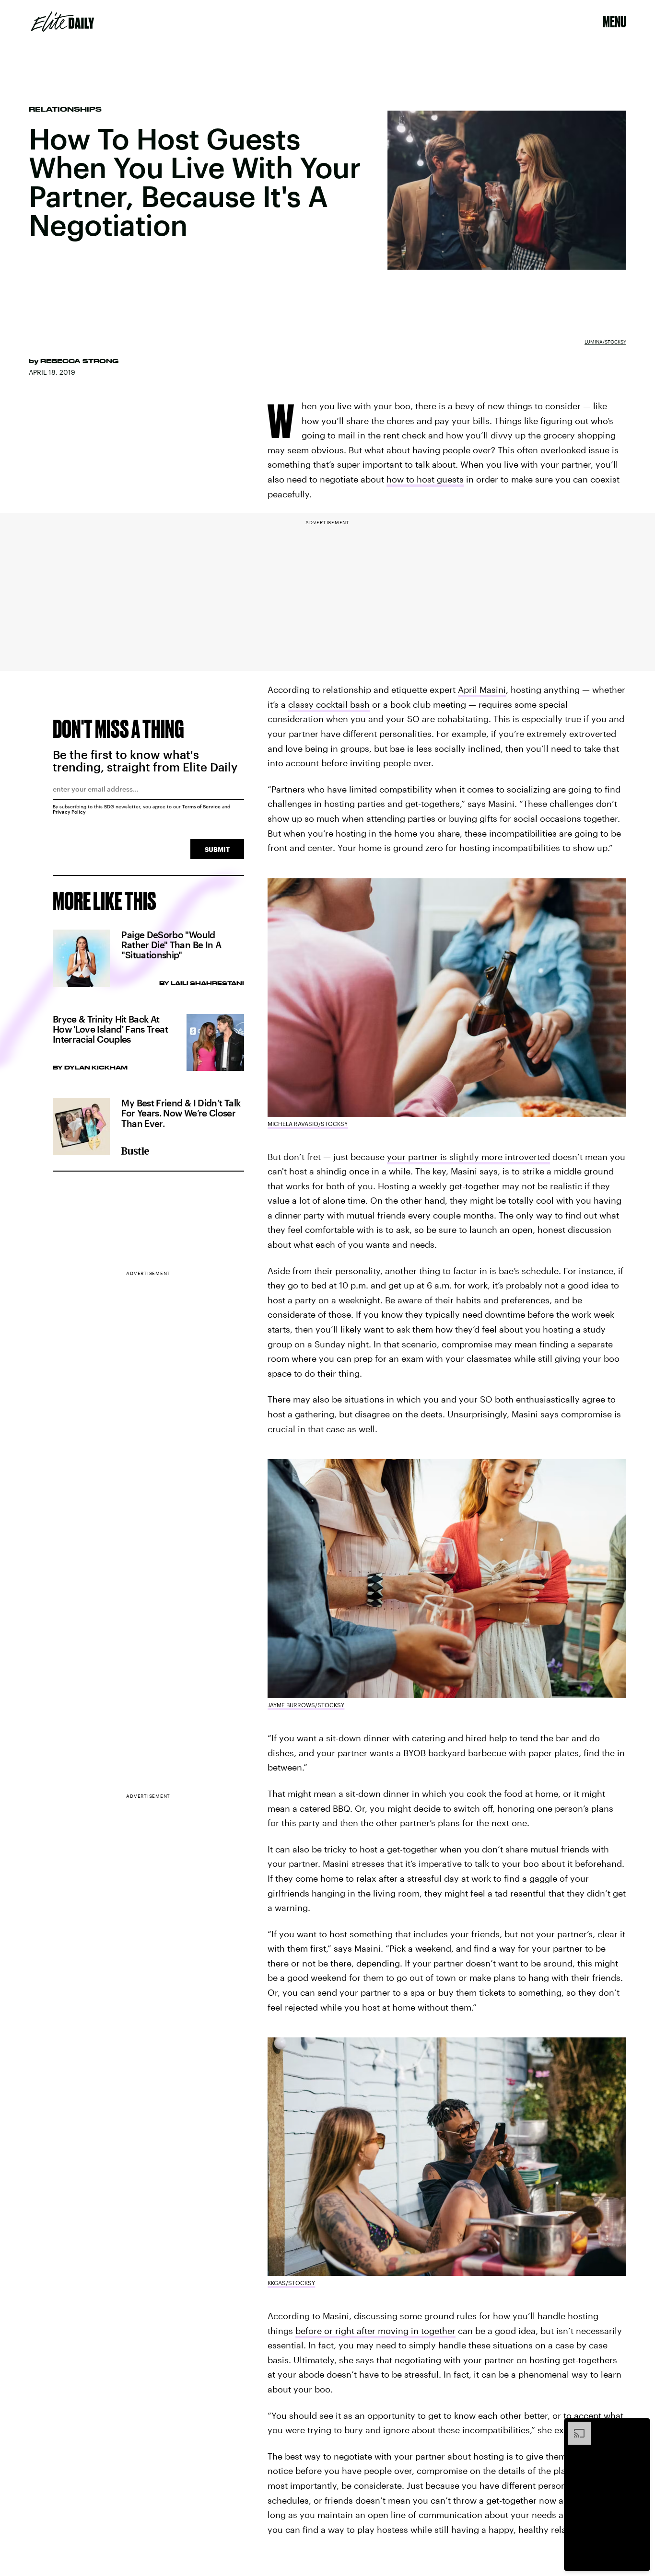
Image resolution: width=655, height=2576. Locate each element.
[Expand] (574, 2426)
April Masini (482, 690)
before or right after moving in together (375, 2331)
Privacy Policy (69, 812)
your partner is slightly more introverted (468, 1157)
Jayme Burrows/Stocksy (306, 1705)
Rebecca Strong (79, 361)
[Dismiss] (640, 2426)
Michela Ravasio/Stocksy (308, 1124)
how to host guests (425, 479)
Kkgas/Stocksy (291, 2283)
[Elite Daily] (63, 22)
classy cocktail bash (329, 704)
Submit (217, 849)
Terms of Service (201, 806)
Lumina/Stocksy (605, 342)
